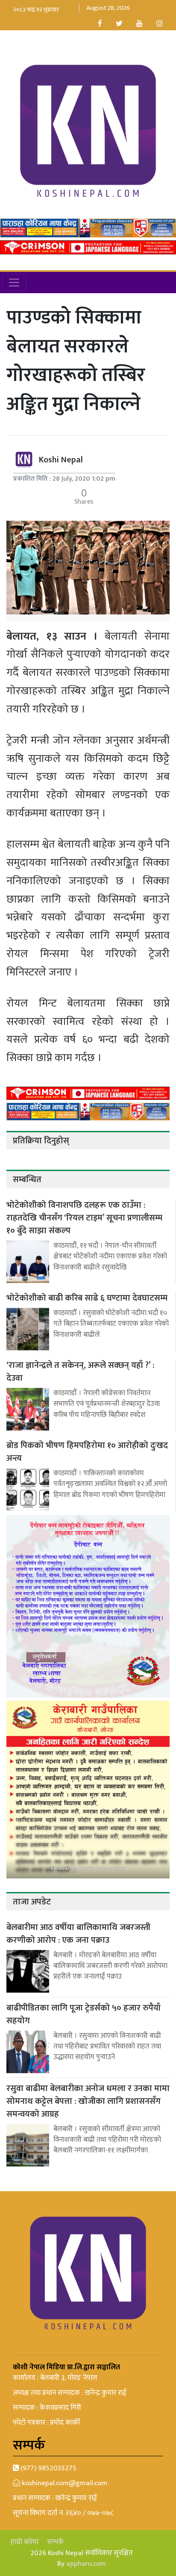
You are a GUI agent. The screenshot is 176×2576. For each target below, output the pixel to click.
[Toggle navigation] (14, 283)
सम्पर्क (55, 2542)
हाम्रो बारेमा (25, 2542)
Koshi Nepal (61, 460)
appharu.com (86, 2564)
